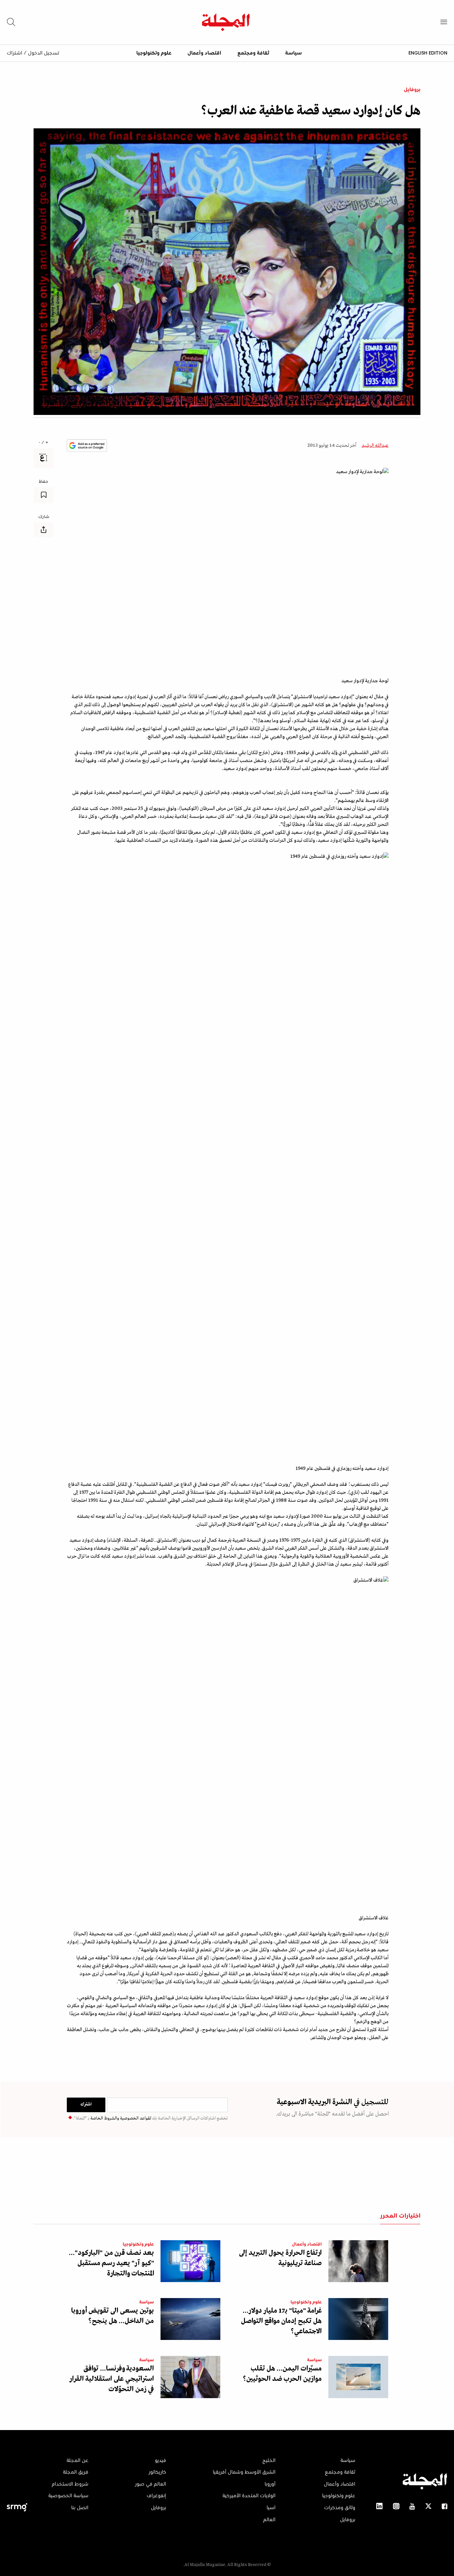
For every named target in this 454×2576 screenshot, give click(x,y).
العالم (269, 2520)
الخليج (269, 2461)
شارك (44, 517)
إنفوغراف (156, 2496)
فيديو (161, 2461)
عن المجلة (77, 2461)
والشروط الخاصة (104, 2118)
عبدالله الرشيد (375, 446)
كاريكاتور (157, 2472)
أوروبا (270, 2484)
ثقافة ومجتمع (253, 53)
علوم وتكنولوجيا (154, 53)
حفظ (44, 482)
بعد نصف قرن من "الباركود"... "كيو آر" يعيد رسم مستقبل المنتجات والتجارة (111, 2263)
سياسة (293, 53)
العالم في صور (151, 2484)
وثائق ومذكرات (340, 2508)
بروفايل (412, 90)
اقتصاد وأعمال (204, 53)
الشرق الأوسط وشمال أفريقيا (244, 2472)
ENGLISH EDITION (428, 53)
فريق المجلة (76, 2472)
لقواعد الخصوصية (135, 2118)
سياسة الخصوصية (68, 2496)
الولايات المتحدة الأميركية (249, 2496)
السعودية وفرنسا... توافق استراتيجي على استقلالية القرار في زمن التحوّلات (112, 2379)
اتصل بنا (80, 2508)
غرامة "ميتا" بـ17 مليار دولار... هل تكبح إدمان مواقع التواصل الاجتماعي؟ (281, 2321)
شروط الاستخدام (70, 2484)
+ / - (44, 443)
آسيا (271, 2508)
